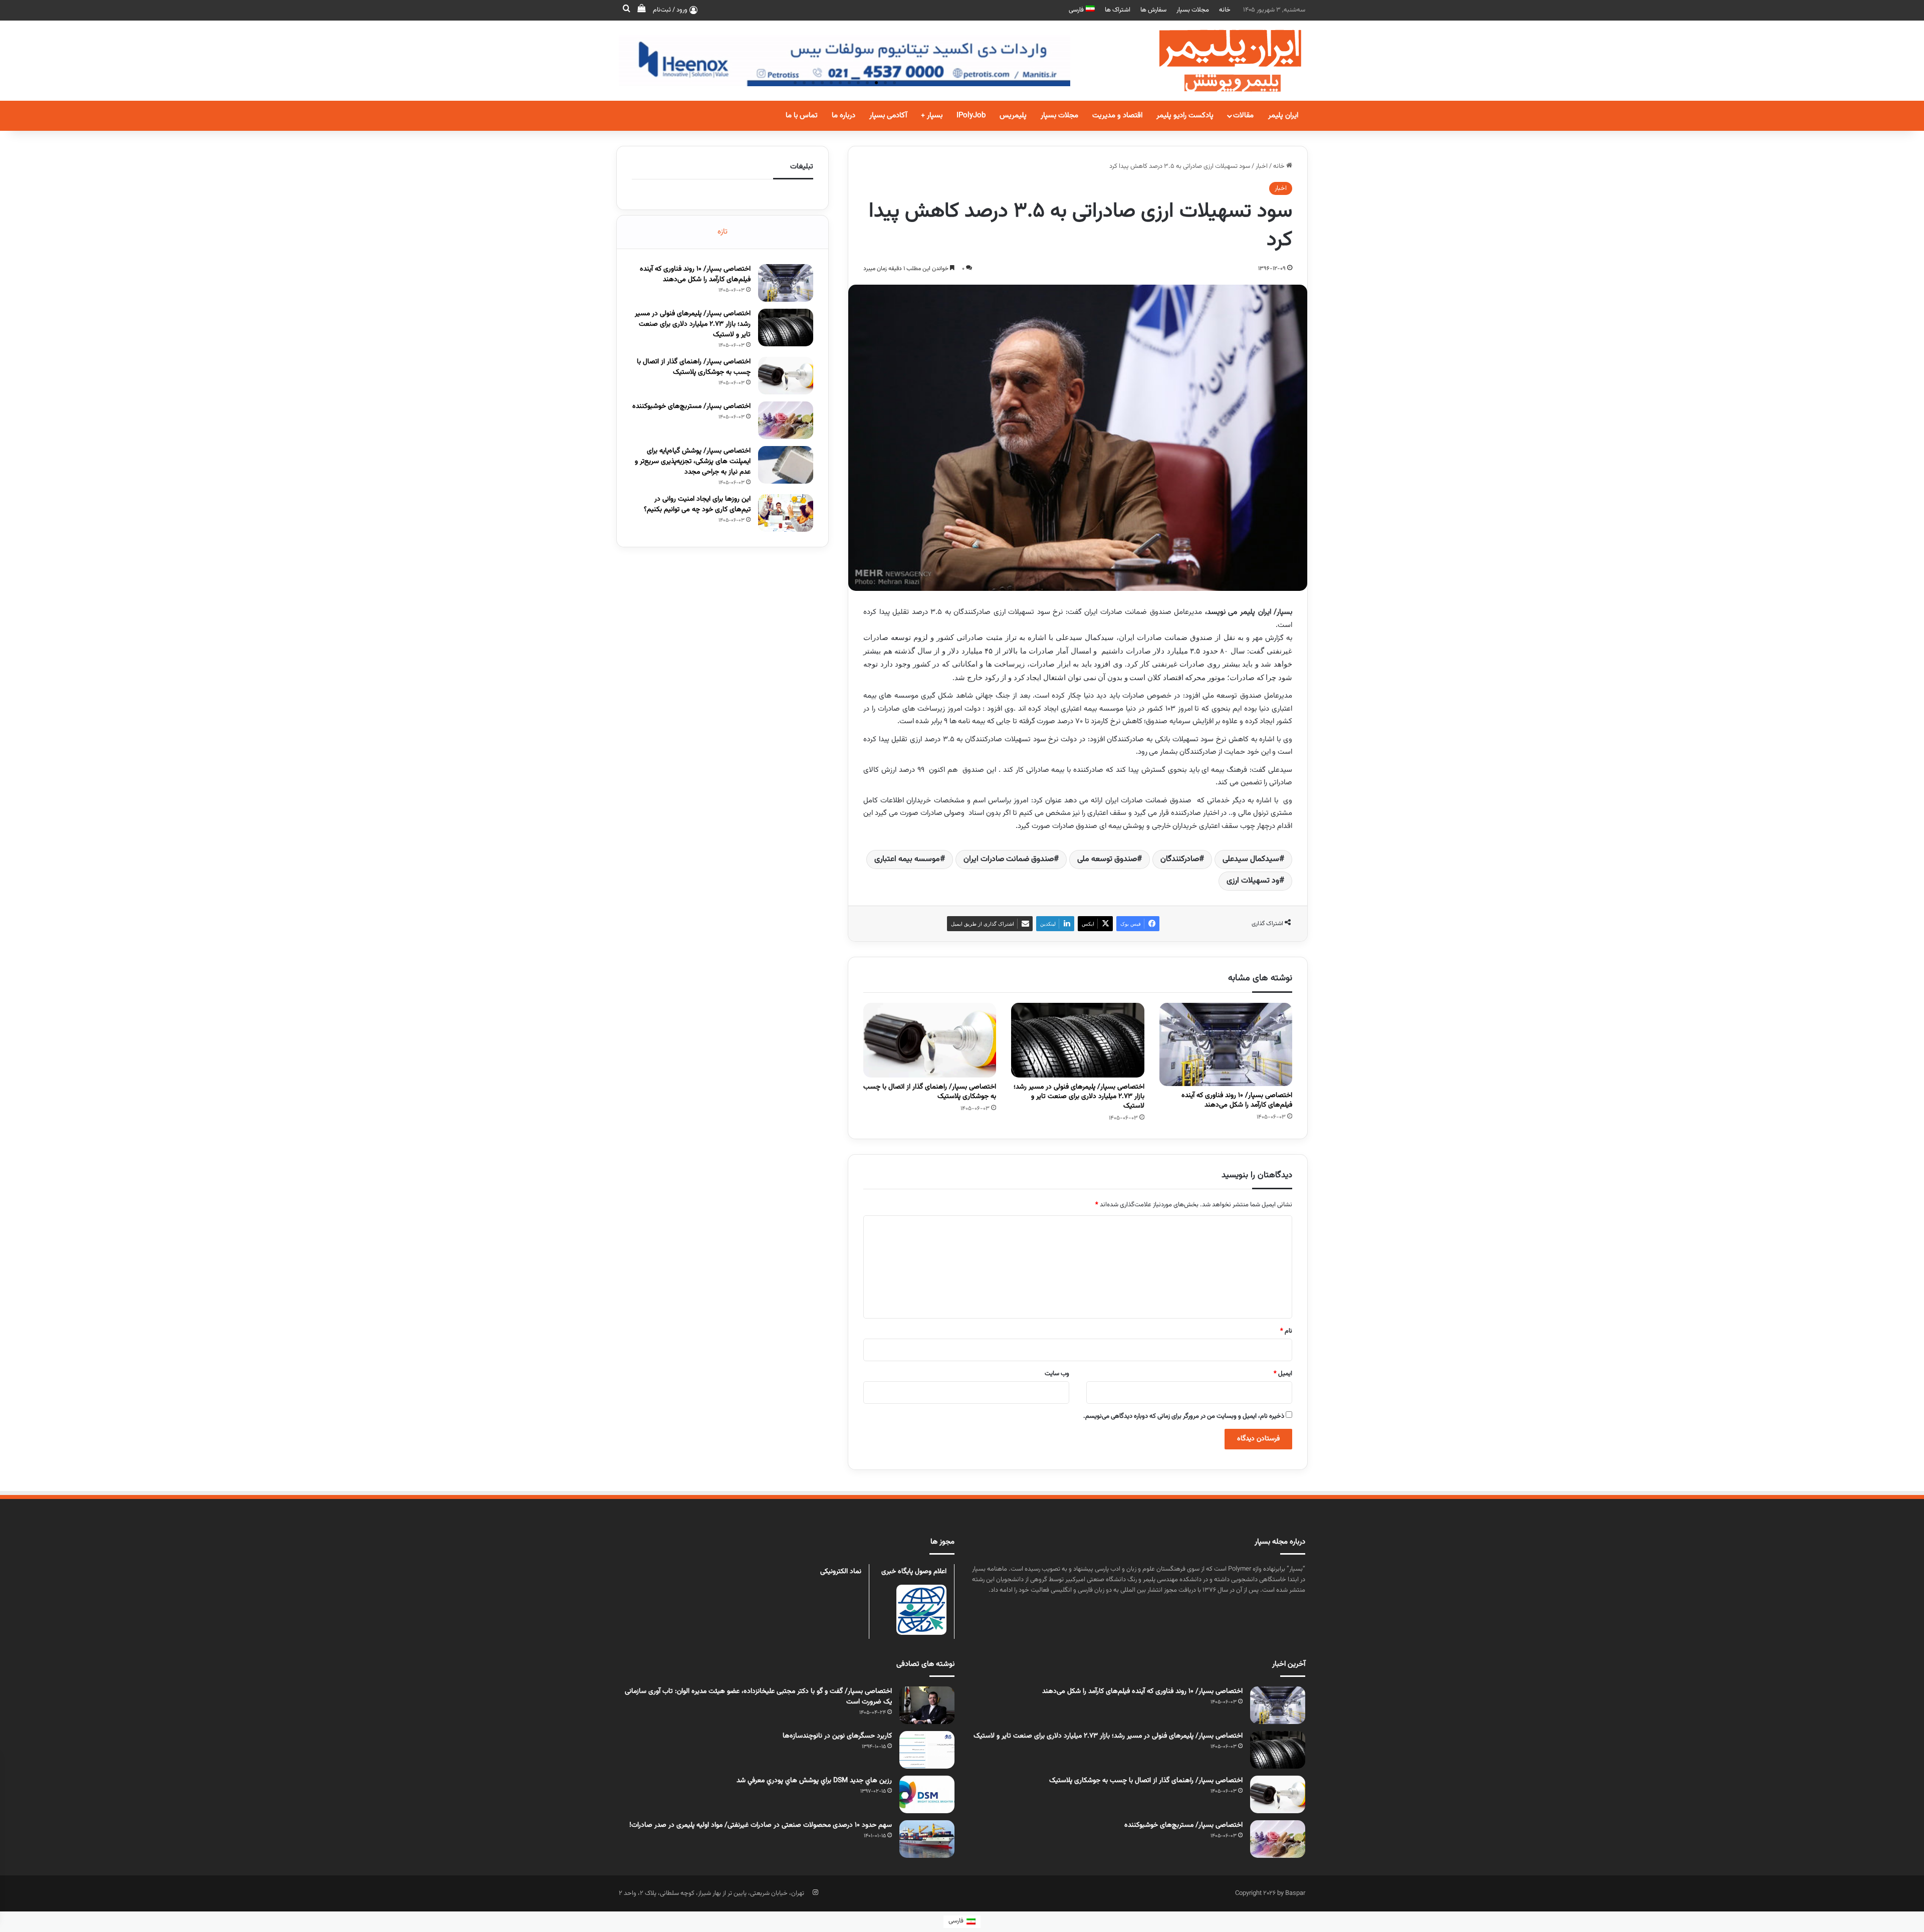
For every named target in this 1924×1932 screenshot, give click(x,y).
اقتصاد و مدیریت (1117, 116)
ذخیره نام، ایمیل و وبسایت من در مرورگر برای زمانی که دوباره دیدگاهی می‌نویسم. (1184, 1416)
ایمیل (1283, 1374)
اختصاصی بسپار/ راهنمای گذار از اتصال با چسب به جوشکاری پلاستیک (930, 1092)
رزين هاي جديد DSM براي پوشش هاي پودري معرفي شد (814, 1781)
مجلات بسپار (1193, 10)
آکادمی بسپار (888, 116)
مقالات (1243, 116)
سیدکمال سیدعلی (1251, 859)
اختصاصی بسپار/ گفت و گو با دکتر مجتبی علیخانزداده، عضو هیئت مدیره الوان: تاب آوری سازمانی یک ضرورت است (758, 1697)
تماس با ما (802, 116)
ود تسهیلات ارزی (1253, 881)
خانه (1225, 10)
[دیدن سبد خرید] (641, 10)
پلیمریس (1013, 116)
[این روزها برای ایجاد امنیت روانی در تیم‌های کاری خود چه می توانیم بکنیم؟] (786, 513)
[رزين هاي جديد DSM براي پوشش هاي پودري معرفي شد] (927, 1794)
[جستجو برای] (626, 10)
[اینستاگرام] (815, 1892)
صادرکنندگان (1180, 859)
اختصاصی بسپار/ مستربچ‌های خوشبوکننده (691, 406)
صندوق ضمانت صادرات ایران (1009, 859)
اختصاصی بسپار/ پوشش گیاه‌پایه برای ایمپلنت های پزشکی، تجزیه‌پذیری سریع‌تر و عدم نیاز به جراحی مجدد (693, 462)
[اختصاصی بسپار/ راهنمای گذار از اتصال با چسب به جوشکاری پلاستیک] (930, 1040)
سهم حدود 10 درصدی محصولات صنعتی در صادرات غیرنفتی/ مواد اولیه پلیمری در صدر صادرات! (761, 1825)
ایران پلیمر (1283, 116)
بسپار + (932, 116)
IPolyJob (971, 116)
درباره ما (844, 116)
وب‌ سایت (1057, 1374)
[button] (894, 83)
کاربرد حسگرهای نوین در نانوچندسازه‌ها (837, 1736)
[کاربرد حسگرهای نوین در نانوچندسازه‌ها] (927, 1750)
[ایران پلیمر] (1218, 61)
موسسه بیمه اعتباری (907, 859)
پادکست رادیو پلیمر (1185, 116)
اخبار (1262, 166)
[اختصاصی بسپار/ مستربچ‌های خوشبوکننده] (786, 420)
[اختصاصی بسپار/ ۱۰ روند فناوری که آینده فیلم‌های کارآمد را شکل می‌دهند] (1226, 1045)
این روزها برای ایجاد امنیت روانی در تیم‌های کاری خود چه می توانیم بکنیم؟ (697, 504)
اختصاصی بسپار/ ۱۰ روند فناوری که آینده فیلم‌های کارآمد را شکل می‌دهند (1237, 1100)
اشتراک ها (1118, 10)
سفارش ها (1153, 10)
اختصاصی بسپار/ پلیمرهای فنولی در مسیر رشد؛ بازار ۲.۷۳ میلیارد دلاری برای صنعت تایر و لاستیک (1079, 1097)
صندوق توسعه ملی (1107, 859)
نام (1286, 1331)
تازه (723, 232)
